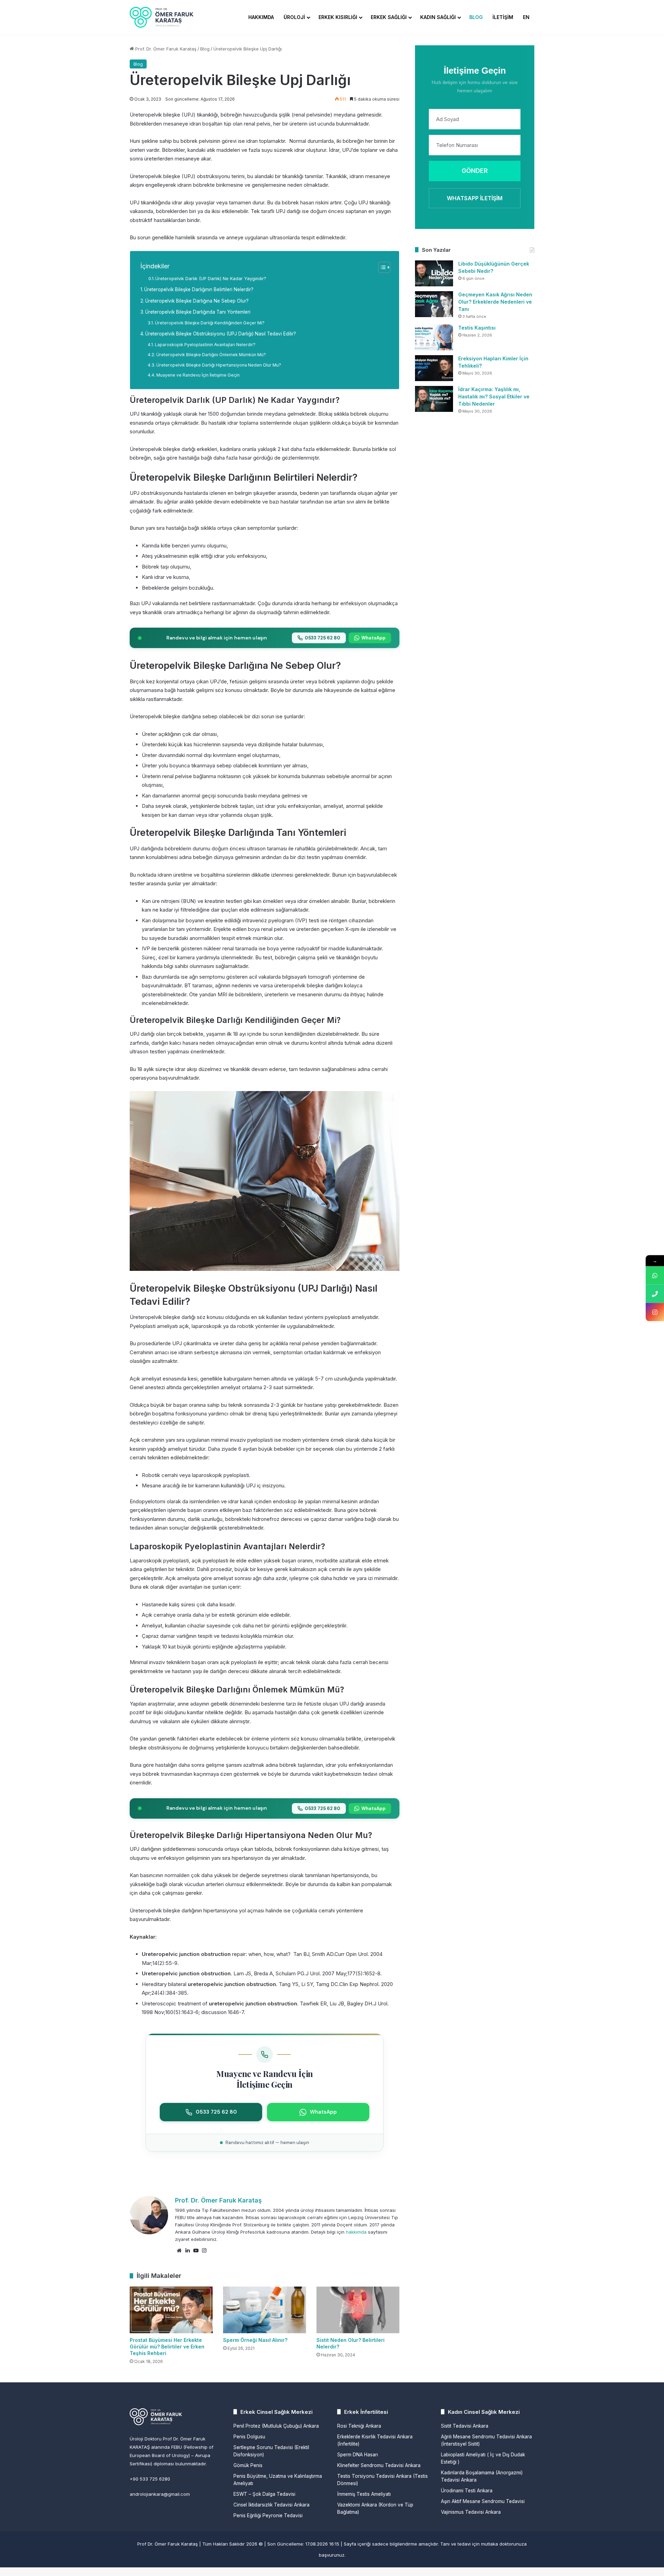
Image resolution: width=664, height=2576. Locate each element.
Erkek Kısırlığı (338, 17)
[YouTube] (196, 2251)
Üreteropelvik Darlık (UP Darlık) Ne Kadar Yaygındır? (211, 279)
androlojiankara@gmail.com (160, 2494)
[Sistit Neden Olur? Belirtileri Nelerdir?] (358, 2310)
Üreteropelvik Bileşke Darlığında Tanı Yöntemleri (198, 312)
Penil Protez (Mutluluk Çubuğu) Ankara (276, 2426)
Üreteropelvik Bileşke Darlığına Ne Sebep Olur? (197, 301)
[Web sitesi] (179, 2251)
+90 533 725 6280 (150, 2479)
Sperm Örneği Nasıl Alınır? (255, 2340)
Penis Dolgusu (249, 2437)
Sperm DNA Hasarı (358, 2455)
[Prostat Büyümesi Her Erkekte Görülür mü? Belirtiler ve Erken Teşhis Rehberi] (171, 2310)
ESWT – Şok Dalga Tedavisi (264, 2494)
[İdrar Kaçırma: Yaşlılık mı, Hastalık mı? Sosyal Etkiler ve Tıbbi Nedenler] (434, 399)
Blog (476, 17)
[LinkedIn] (187, 2251)
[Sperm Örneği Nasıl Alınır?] (265, 2310)
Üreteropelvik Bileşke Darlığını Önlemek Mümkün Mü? (211, 355)
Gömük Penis (248, 2465)
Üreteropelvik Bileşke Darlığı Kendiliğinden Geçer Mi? (210, 323)
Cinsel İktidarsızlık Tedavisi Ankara (271, 2505)
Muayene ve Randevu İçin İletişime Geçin (198, 375)
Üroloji (294, 17)
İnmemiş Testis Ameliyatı (364, 2494)
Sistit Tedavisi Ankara (465, 2426)
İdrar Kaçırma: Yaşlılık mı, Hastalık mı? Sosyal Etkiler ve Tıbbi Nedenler (494, 396)
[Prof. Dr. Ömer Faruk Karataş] (162, 17)
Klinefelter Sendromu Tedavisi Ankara (379, 2465)
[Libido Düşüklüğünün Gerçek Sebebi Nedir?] (434, 273)
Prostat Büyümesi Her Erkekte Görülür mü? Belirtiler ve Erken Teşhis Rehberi (167, 2347)
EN (526, 17)
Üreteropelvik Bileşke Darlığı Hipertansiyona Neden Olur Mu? (219, 365)
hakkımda (356, 2232)
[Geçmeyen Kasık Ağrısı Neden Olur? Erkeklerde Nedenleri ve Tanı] (434, 304)
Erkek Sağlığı (389, 17)
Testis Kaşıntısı (477, 328)
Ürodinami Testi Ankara (467, 2491)
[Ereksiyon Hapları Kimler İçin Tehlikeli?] (434, 368)
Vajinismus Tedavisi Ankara (471, 2512)
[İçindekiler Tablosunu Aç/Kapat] (381, 267)
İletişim (503, 17)
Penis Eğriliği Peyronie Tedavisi (268, 2515)
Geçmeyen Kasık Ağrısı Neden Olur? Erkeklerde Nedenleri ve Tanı (495, 302)
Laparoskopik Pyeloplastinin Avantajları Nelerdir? (205, 345)
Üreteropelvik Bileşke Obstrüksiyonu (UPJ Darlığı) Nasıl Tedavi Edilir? (221, 334)
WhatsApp (373, 638)
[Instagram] (204, 2251)
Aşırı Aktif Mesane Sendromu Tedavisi (483, 2501)
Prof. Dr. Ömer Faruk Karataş (165, 49)
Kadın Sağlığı (438, 17)
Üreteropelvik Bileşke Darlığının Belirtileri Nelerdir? (199, 289)
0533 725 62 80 (322, 638)
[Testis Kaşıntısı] (434, 337)
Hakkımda (261, 17)
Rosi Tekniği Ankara (359, 2426)
